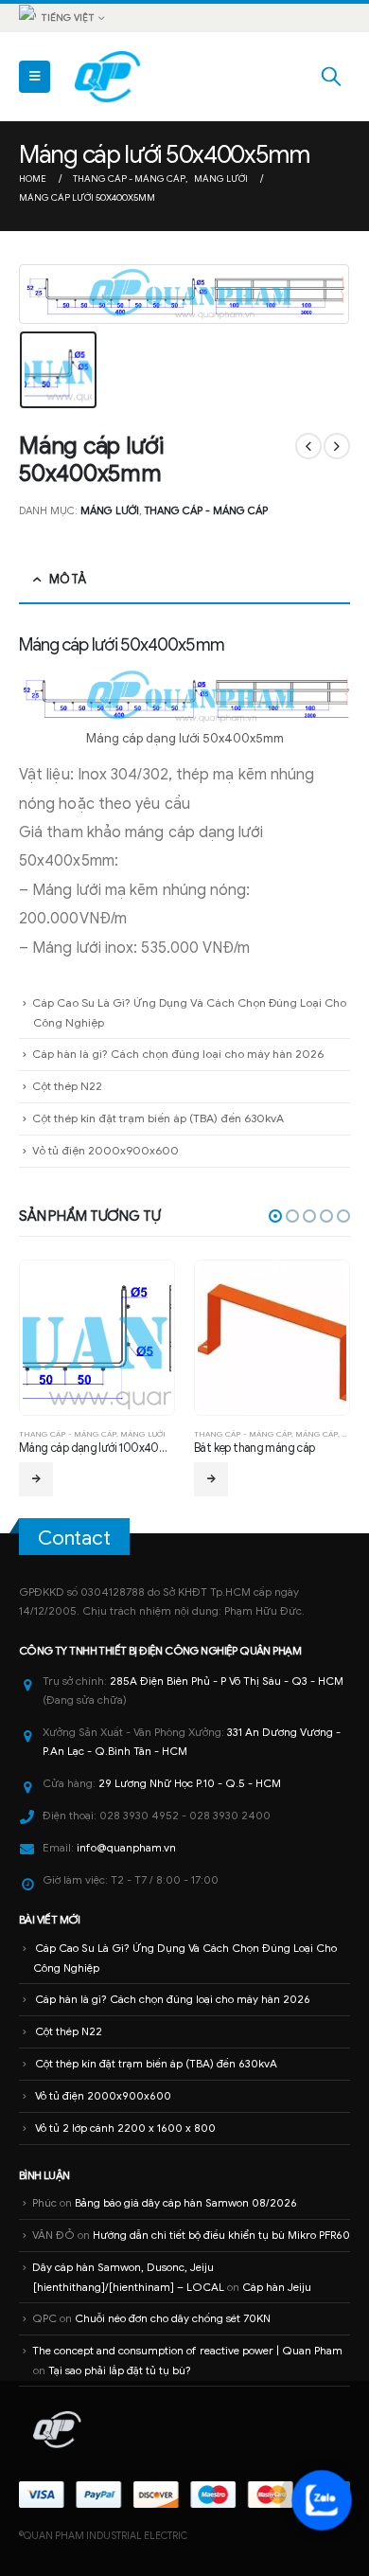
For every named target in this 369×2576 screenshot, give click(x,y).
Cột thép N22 (67, 1086)
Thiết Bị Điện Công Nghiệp (167, 1651)
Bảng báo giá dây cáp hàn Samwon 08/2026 (186, 2203)
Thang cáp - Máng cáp (206, 510)
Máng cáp (316, 1434)
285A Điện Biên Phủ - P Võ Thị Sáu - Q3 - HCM (227, 1681)
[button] (275, 1216)
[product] (97, 1337)
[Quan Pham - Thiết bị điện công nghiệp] (109, 77)
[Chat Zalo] (322, 2500)
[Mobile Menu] (35, 77)
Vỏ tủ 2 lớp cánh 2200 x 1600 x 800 (125, 2128)
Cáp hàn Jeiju (277, 2287)
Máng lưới (110, 510)
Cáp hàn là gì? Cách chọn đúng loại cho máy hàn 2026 (178, 1054)
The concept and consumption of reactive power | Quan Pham (187, 2351)
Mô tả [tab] (67, 579)
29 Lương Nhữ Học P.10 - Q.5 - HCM (190, 1783)
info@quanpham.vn (126, 1848)
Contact (74, 1538)
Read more (36, 1479)
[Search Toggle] (331, 77)
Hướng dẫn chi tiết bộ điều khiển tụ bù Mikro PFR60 (221, 2235)
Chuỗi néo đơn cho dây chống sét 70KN (173, 2318)
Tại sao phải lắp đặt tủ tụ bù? (120, 2370)
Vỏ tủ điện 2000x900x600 (105, 1150)
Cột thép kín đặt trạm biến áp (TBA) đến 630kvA (158, 1118)
